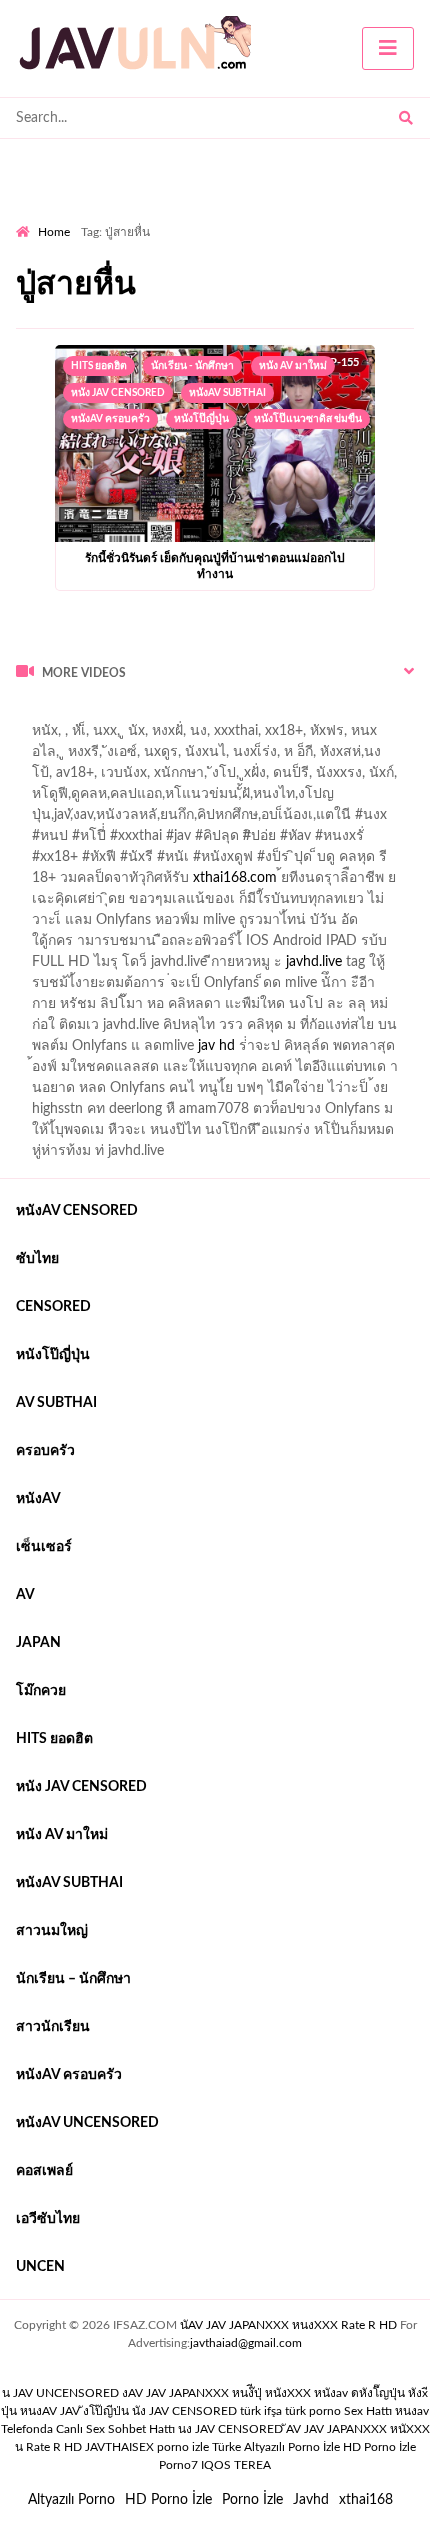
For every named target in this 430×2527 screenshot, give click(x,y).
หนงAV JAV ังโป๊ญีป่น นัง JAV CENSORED (128, 2411)
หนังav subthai (227, 393)
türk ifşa (261, 2411)
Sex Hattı (368, 2411)
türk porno (313, 2411)
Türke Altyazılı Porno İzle (276, 2447)
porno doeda (160, 715)
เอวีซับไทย (48, 2219)
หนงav (412, 2411)
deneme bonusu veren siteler (292, 715)
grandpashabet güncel (191, 757)
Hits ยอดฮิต (99, 366)
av (25, 1595)
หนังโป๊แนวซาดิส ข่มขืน (308, 419)
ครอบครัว (45, 1451)
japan (38, 1643)
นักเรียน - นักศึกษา (192, 366)
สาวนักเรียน (53, 2027)
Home (54, 232)
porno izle (87, 715)
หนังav (38, 1499)
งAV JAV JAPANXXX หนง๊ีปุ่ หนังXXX (216, 2393)
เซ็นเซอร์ (44, 1547)
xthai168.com (235, 878)
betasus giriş (53, 736)
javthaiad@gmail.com (246, 2343)
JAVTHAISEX (119, 2447)
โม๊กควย (41, 1691)
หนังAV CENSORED (77, 1211)
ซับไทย (37, 1259)
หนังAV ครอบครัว (110, 419)
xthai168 (366, 2500)
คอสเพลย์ (44, 2171)
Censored (53, 1307)
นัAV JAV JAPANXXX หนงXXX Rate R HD (288, 2325)
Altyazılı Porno (71, 2500)
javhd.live (314, 962)
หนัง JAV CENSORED (118, 393)
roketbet (82, 757)
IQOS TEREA (236, 2465)
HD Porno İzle (168, 2500)
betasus (130, 736)
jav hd (216, 1046)
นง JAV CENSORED (230, 2429)
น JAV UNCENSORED (60, 2393)
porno (34, 715)
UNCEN (40, 2267)
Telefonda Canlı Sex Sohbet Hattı (88, 2429)
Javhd (311, 2500)
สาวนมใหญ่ (52, 1931)
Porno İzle (252, 2500)
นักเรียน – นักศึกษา (73, 1979)
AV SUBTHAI (56, 1403)
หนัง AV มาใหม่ (293, 366)
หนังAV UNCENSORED (87, 2123)
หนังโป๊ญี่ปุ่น (201, 419)
